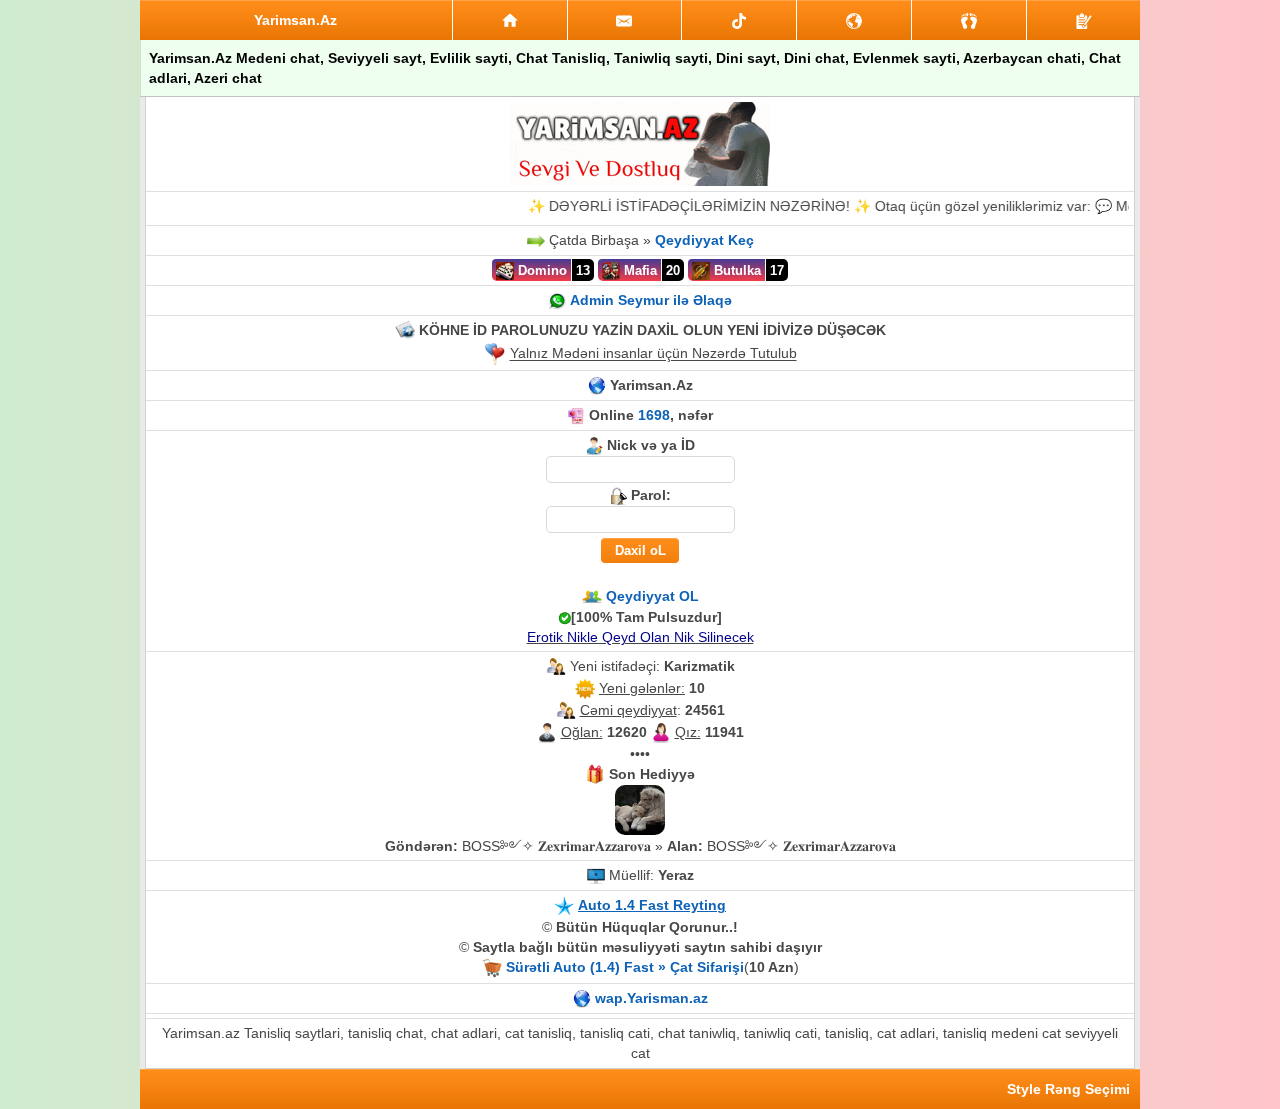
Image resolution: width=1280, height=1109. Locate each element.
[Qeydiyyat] (1083, 20)
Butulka (735, 270)
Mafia (638, 270)
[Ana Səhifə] (510, 20)
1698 (654, 415)
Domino (540, 270)
